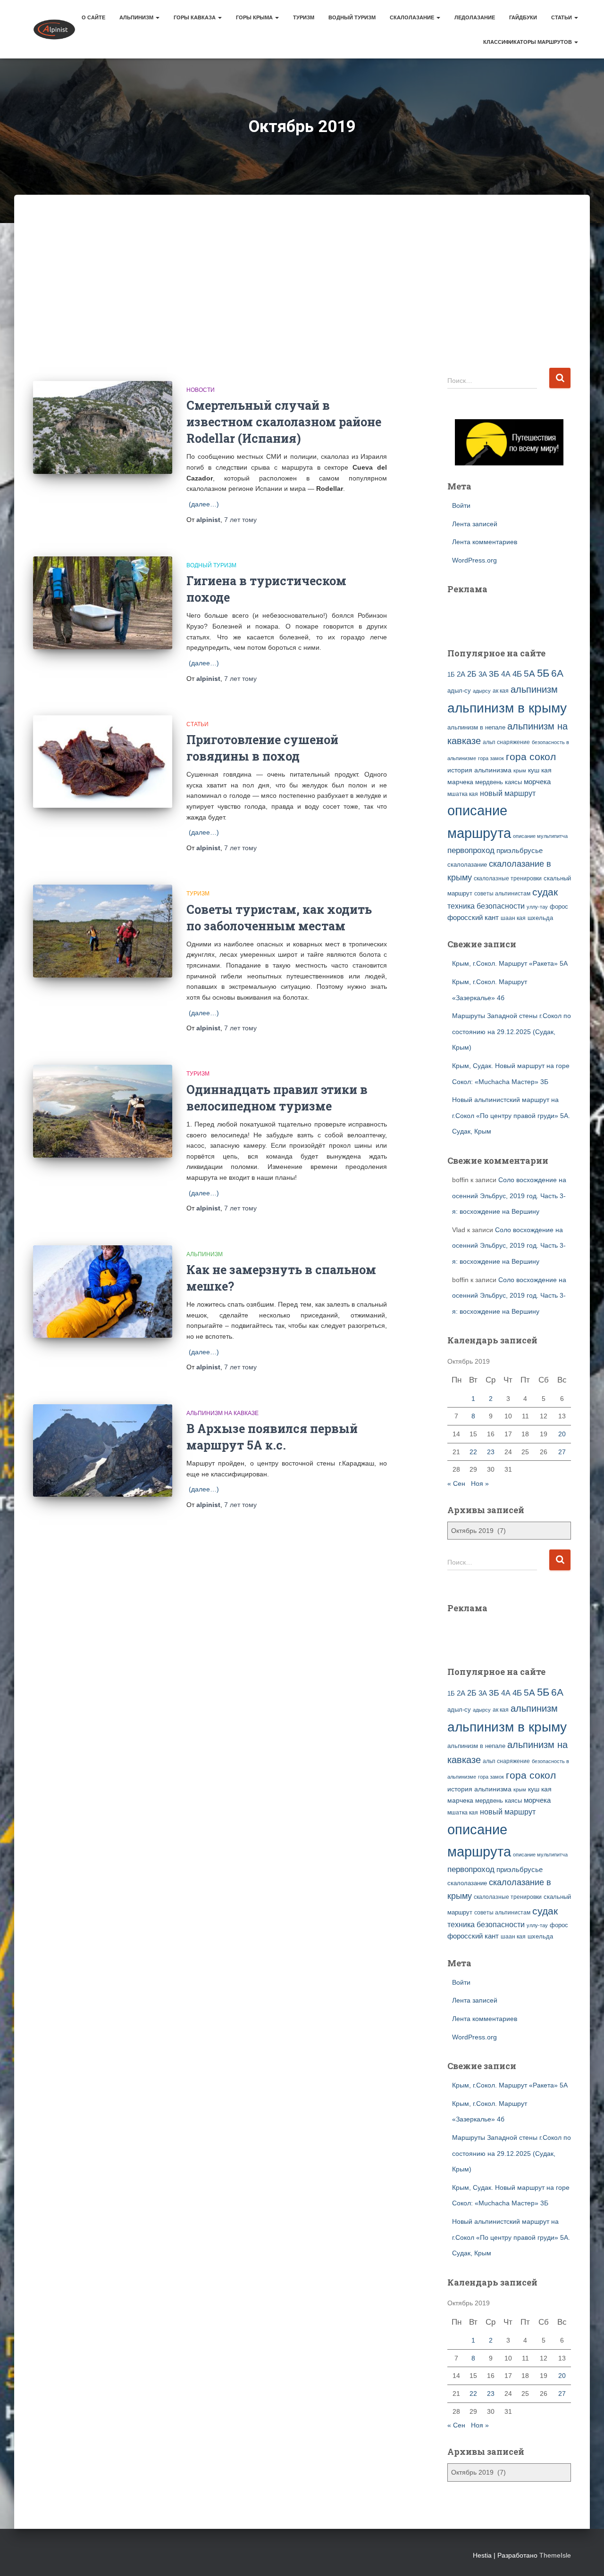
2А (461, 674)
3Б (494, 674)
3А (483, 674)
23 (491, 1452)
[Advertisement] (302, 296)
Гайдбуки (523, 17)
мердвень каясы (499, 782)
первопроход (471, 850)
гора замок (491, 758)
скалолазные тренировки (508, 878)
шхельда (540, 918)
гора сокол (531, 757)
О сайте (93, 17)
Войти (461, 505)
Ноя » (480, 1483)
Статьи (562, 17)
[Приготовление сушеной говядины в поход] (103, 762)
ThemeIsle (555, 2555)
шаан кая (513, 918)
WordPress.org (474, 560)
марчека (460, 782)
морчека (537, 782)
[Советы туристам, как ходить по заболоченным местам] (103, 931)
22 (473, 1452)
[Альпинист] (54, 29)
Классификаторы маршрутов (528, 42)
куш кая (540, 770)
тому (240, 520)
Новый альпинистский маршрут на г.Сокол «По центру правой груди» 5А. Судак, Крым (511, 1115)
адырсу (482, 691)
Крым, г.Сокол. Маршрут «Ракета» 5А (510, 963)
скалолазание (467, 865)
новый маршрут (508, 793)
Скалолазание (413, 17)
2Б (472, 674)
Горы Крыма (255, 17)
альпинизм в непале (476, 728)
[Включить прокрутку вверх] (585, 2557)
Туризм (304, 17)
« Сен (456, 1483)
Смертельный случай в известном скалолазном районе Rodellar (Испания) (284, 422)
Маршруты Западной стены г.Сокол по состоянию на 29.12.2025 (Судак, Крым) (512, 1031)
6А (557, 673)
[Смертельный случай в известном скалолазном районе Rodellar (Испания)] (103, 427)
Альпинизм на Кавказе (222, 1413)
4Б (517, 674)
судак (545, 892)
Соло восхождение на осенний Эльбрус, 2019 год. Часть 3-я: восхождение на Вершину (509, 1196)
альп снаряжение (506, 742)
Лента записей (475, 524)
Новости (201, 390)
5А (529, 674)
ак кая (501, 691)
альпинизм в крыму (507, 708)
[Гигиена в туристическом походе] (103, 603)
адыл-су (459, 691)
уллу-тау (537, 907)
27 (562, 1452)
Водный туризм (352, 17)
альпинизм (534, 689)
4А (506, 674)
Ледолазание (475, 17)
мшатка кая (463, 794)
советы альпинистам (502, 894)
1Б (451, 675)
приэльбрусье (520, 850)
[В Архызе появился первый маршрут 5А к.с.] (103, 1451)
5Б (543, 673)
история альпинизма (479, 770)
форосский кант (473, 918)
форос (559, 907)
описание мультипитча (540, 836)
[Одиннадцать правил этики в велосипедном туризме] (103, 1111)
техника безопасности (486, 906)
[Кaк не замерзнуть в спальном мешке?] (103, 1292)
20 (562, 1434)
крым (520, 770)
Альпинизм (137, 17)
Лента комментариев (485, 542)
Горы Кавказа (195, 17)
